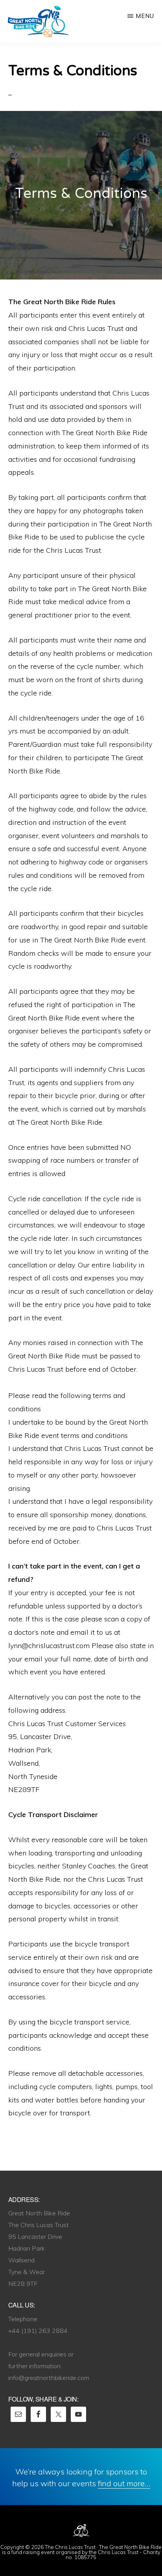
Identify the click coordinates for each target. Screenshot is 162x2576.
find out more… (124, 2483)
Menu (145, 16)
